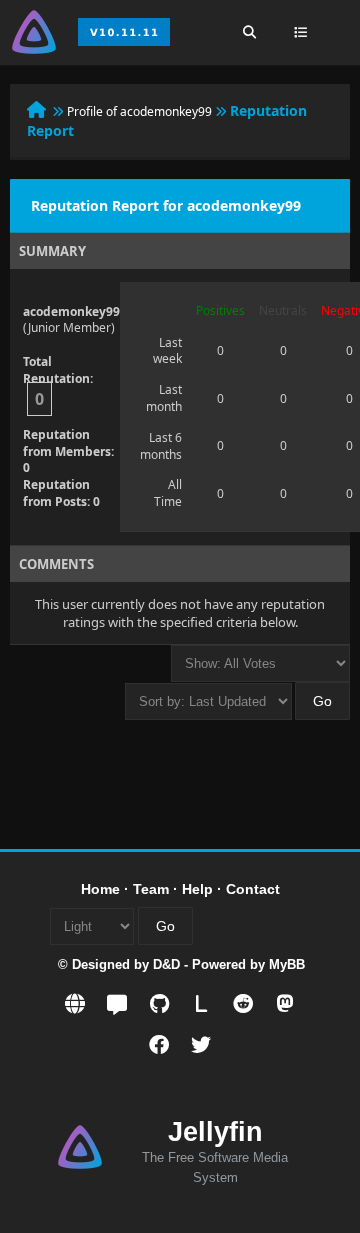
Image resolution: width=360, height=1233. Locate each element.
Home (100, 889)
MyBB (287, 964)
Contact (253, 889)
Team (151, 889)
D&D (166, 964)
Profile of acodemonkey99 (139, 111)
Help (197, 889)
